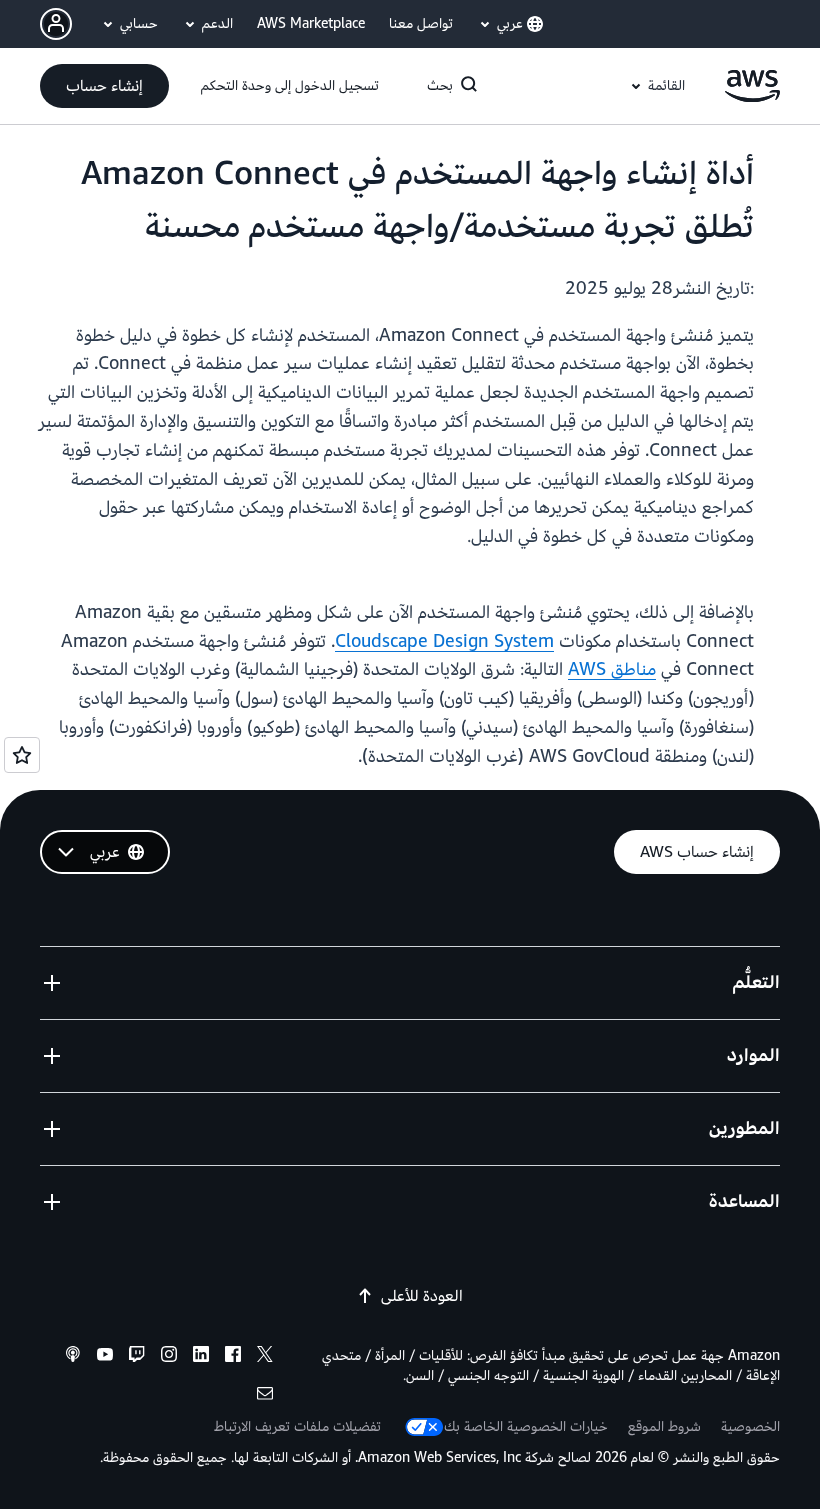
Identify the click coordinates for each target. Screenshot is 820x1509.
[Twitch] (137, 1357)
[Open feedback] (22, 755)
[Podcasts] (73, 1357)
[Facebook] (233, 1357)
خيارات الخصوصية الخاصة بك (526, 1426)
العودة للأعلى (422, 1296)
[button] (104, 86)
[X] (265, 1357)
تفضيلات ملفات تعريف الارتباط (297, 1426)
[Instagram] (169, 1357)
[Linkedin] (201, 1357)
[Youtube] (105, 1357)
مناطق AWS (612, 669)
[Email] (265, 1396)
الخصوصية (750, 1426)
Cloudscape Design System (444, 641)
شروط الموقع (664, 1426)
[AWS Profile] (56, 24)
